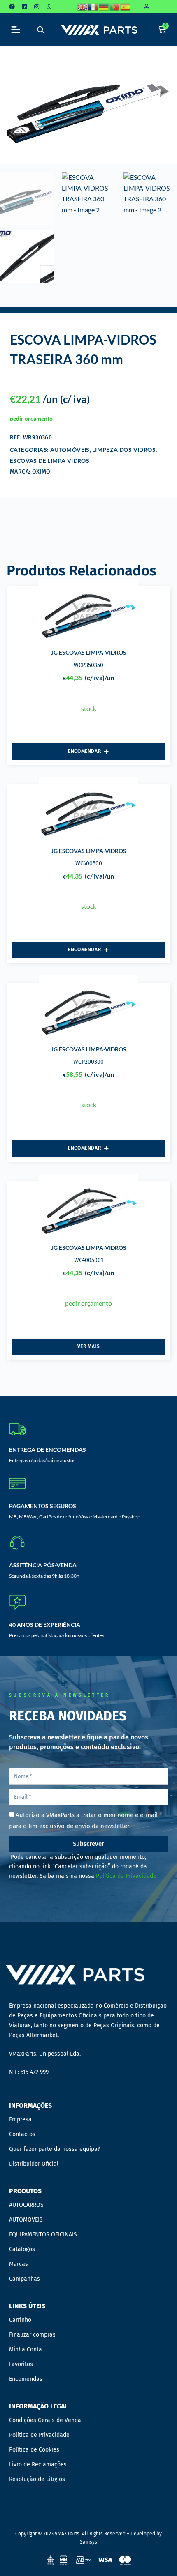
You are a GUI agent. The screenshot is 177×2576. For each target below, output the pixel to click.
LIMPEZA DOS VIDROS (124, 450)
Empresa (20, 2119)
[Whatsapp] (49, 7)
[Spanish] (126, 7)
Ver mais (89, 1346)
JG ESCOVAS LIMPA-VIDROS (89, 652)
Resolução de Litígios (37, 2479)
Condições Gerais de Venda (45, 2420)
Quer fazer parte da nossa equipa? (55, 2149)
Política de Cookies (34, 2450)
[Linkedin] (24, 7)
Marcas (19, 2264)
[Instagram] (37, 7)
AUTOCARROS (26, 2205)
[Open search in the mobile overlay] (41, 30)
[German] (104, 7)
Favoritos (21, 2364)
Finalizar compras (32, 2335)
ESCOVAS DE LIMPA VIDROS (50, 461)
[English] (83, 7)
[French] (93, 7)
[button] (16, 30)
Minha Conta (26, 2349)
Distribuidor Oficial (34, 2164)
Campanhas (24, 2279)
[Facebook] (12, 7)
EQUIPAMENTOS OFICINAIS (43, 2234)
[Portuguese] (115, 7)
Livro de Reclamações (38, 2464)
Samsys (88, 2542)
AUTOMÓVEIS (70, 450)
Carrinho (20, 2320)
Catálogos (22, 2249)
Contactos (22, 2134)
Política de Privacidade (126, 1876)
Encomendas (26, 2379)
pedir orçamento (31, 418)
